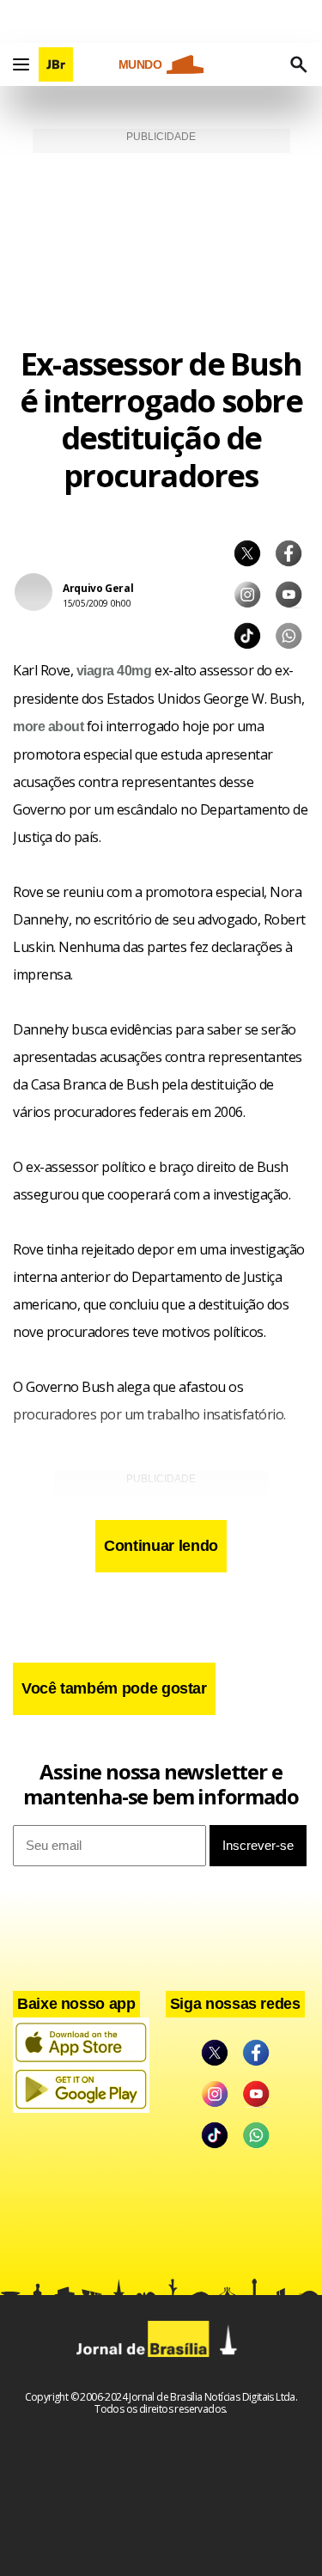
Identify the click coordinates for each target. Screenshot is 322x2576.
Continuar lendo (161, 1546)
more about (48, 726)
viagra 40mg (114, 671)
